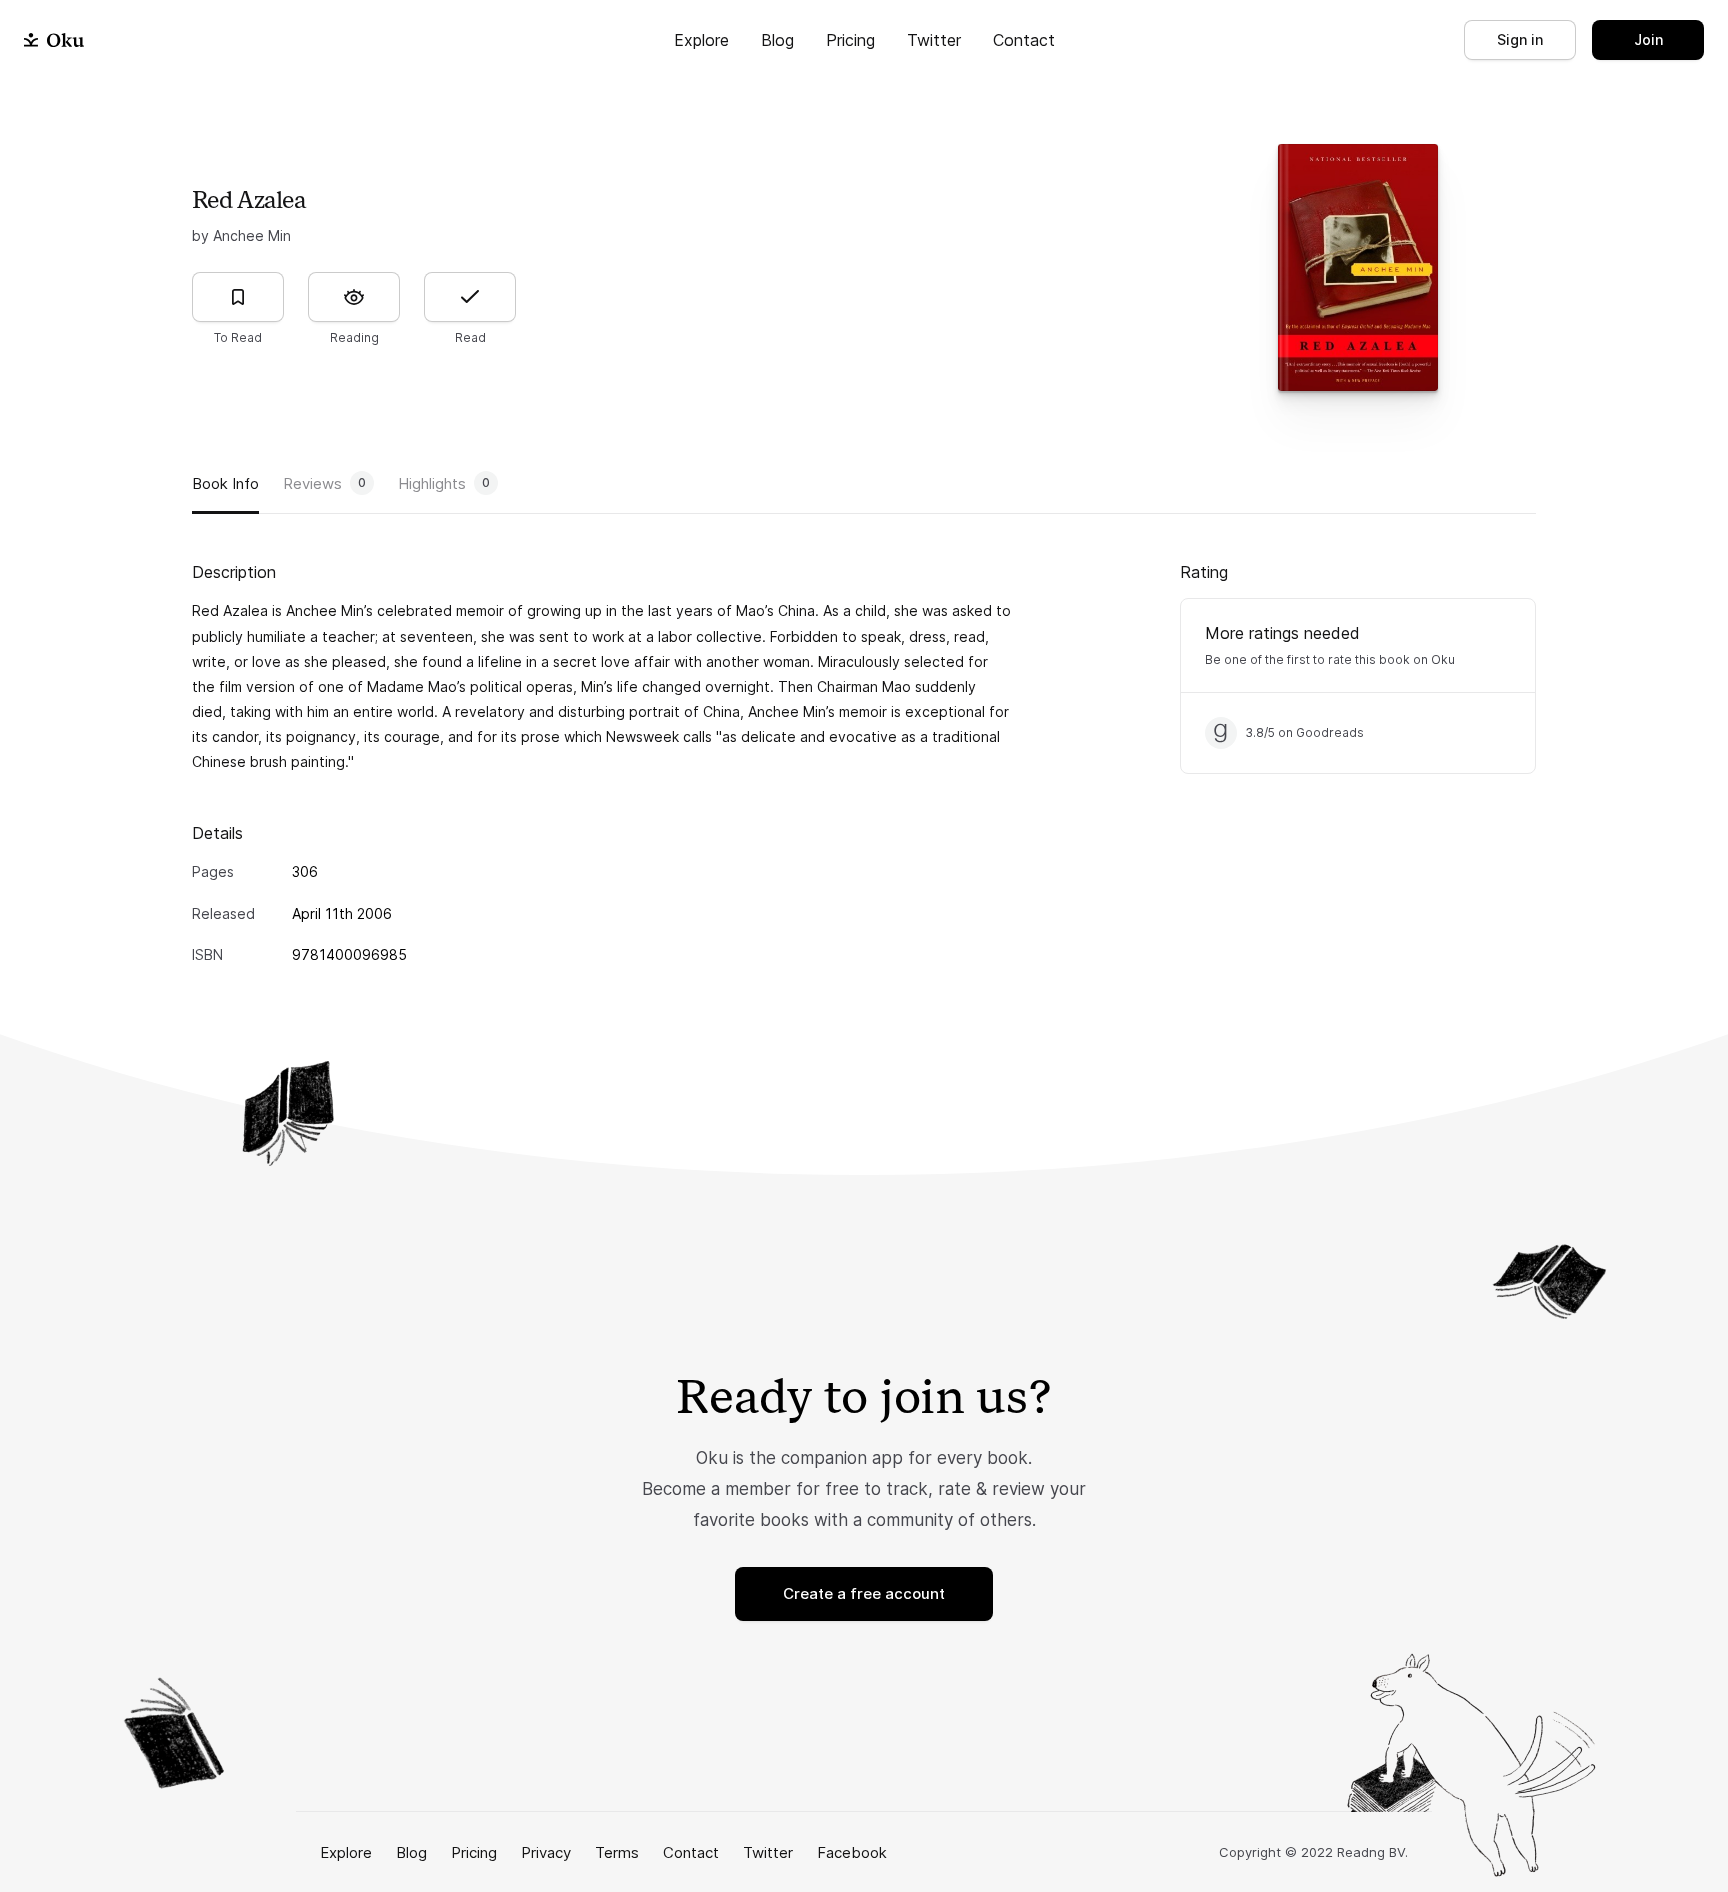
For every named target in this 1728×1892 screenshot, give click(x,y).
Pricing (850, 40)
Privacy (546, 1852)
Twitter (934, 40)
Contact (1024, 40)
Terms (617, 1852)
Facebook (852, 1852)
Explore (701, 40)
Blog (777, 40)
